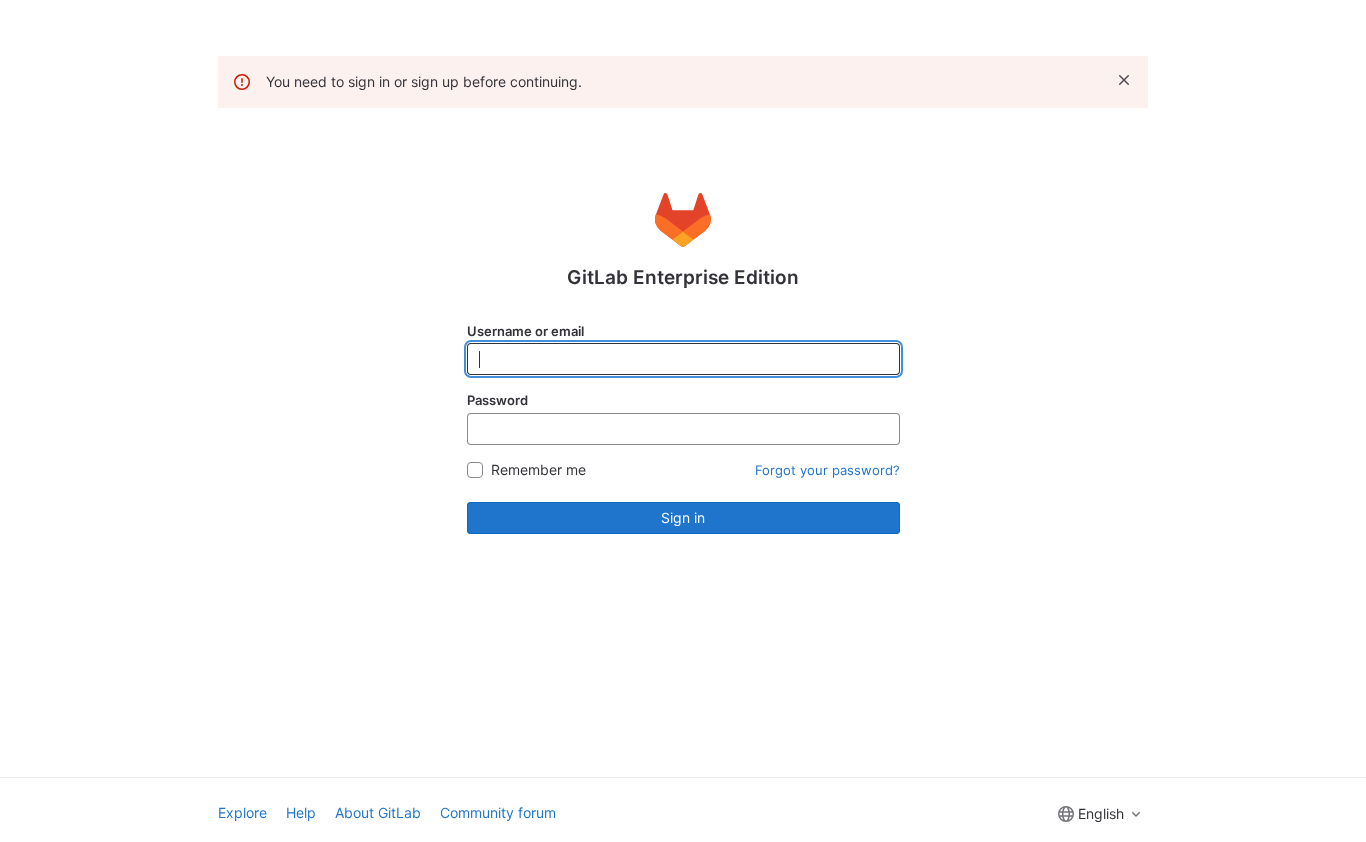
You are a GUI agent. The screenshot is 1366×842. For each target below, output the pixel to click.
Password (497, 400)
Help (301, 812)
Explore (242, 812)
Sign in (683, 517)
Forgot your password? (827, 470)
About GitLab (378, 812)
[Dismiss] (1124, 80)
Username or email (525, 331)
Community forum (498, 812)
